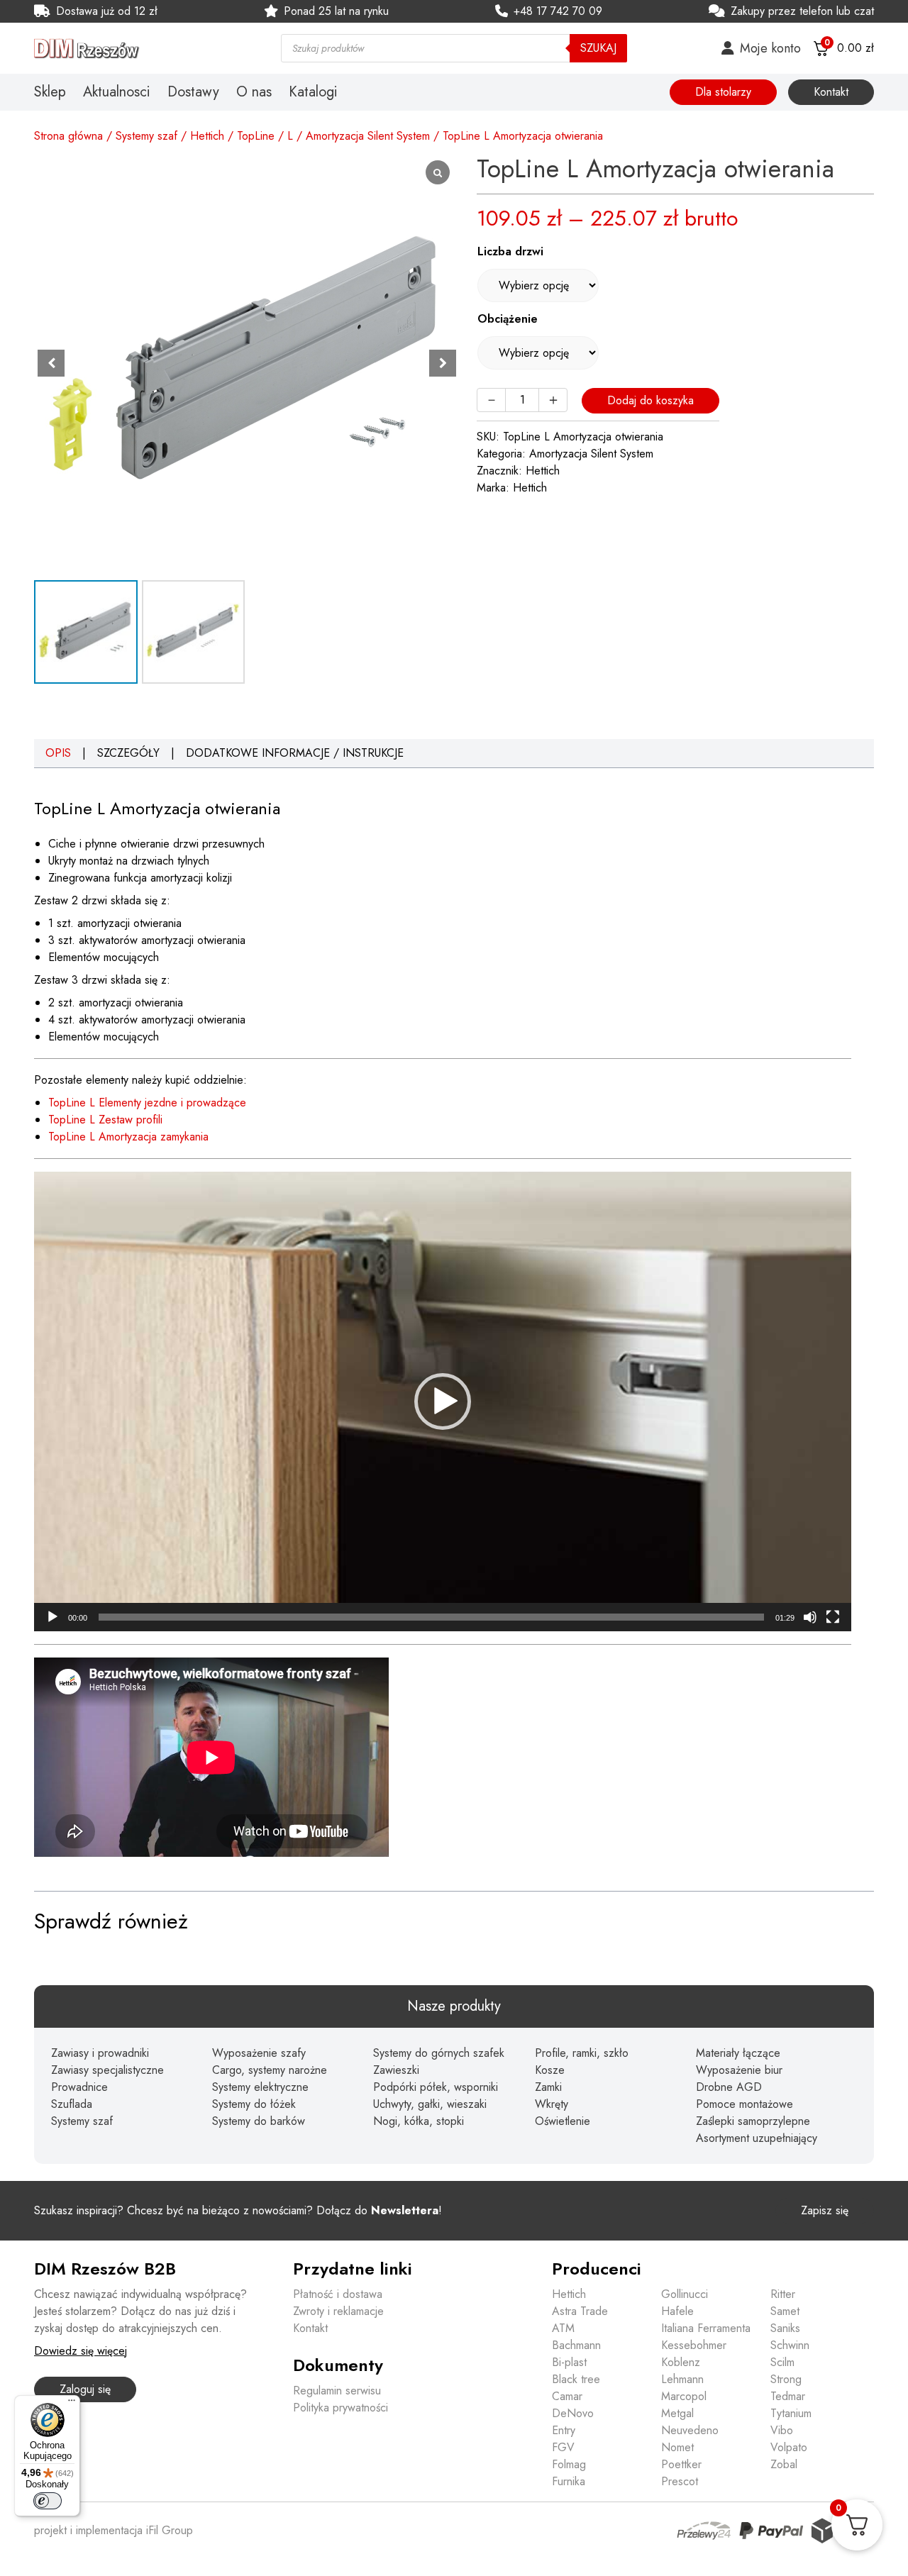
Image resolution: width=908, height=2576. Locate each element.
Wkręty (552, 2104)
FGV (563, 2447)
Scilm (782, 2362)
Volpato (789, 2447)
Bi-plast (569, 2362)
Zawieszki (396, 2070)
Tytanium (791, 2413)
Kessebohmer (694, 2345)
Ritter (783, 2294)
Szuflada (72, 2104)
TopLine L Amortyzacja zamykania (128, 1137)
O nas (254, 92)
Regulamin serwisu (337, 2391)
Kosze (550, 2070)
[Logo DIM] (140, 49)
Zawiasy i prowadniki (100, 2053)
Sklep (50, 92)
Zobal (784, 2464)
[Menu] (72, 2404)
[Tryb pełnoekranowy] (833, 1617)
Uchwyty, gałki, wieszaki (430, 2104)
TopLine (256, 136)
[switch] (48, 2501)
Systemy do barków (259, 2121)
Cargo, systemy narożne (270, 2070)
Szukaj (598, 48)
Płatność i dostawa (338, 2294)
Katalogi (313, 92)
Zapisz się (825, 2210)
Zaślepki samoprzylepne (753, 2121)
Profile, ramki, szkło (582, 2053)
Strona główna (68, 136)
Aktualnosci (117, 92)
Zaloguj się (85, 2389)
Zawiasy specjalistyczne (107, 2070)
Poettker (681, 2464)
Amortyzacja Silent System (368, 136)
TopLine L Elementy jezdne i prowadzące (147, 1103)
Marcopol (684, 2396)
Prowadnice (79, 2087)
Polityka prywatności (340, 2408)
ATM (563, 2328)
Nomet (677, 2447)
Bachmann (576, 2345)
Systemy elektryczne (260, 2087)
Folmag (569, 2464)
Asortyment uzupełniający (757, 2138)
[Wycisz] (810, 1617)
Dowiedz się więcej (81, 2351)
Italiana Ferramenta (706, 2328)
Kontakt (831, 92)
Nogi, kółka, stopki (419, 2121)
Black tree (576, 2379)
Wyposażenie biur (739, 2070)
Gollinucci (685, 2294)
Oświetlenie (563, 2121)
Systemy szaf (146, 136)
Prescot (680, 2481)
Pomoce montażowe (744, 2104)
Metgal (677, 2413)
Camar (567, 2396)
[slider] (431, 1617)
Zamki (548, 2087)
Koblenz (681, 2362)
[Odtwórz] (52, 1617)
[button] (443, 363)
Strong (786, 2379)
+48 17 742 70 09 (558, 11)
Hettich (207, 136)
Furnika (569, 2481)
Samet (785, 2311)
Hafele (677, 2311)
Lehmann (682, 2379)
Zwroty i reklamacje (338, 2311)
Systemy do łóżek (254, 2104)
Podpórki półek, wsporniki (436, 2087)
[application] (443, 1401)
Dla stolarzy (723, 92)
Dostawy (193, 92)
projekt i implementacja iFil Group (113, 2530)
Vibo (782, 2430)
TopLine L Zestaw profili (105, 1120)
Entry (564, 2430)
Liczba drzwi (510, 251)
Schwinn (790, 2345)
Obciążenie (508, 319)
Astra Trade (580, 2311)
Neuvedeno (690, 2430)
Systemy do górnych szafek (439, 2053)
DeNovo (573, 2413)
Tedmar (788, 2396)
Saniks (785, 2328)
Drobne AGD (729, 2087)
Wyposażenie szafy (259, 2053)
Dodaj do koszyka (650, 400)
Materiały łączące (738, 2053)
